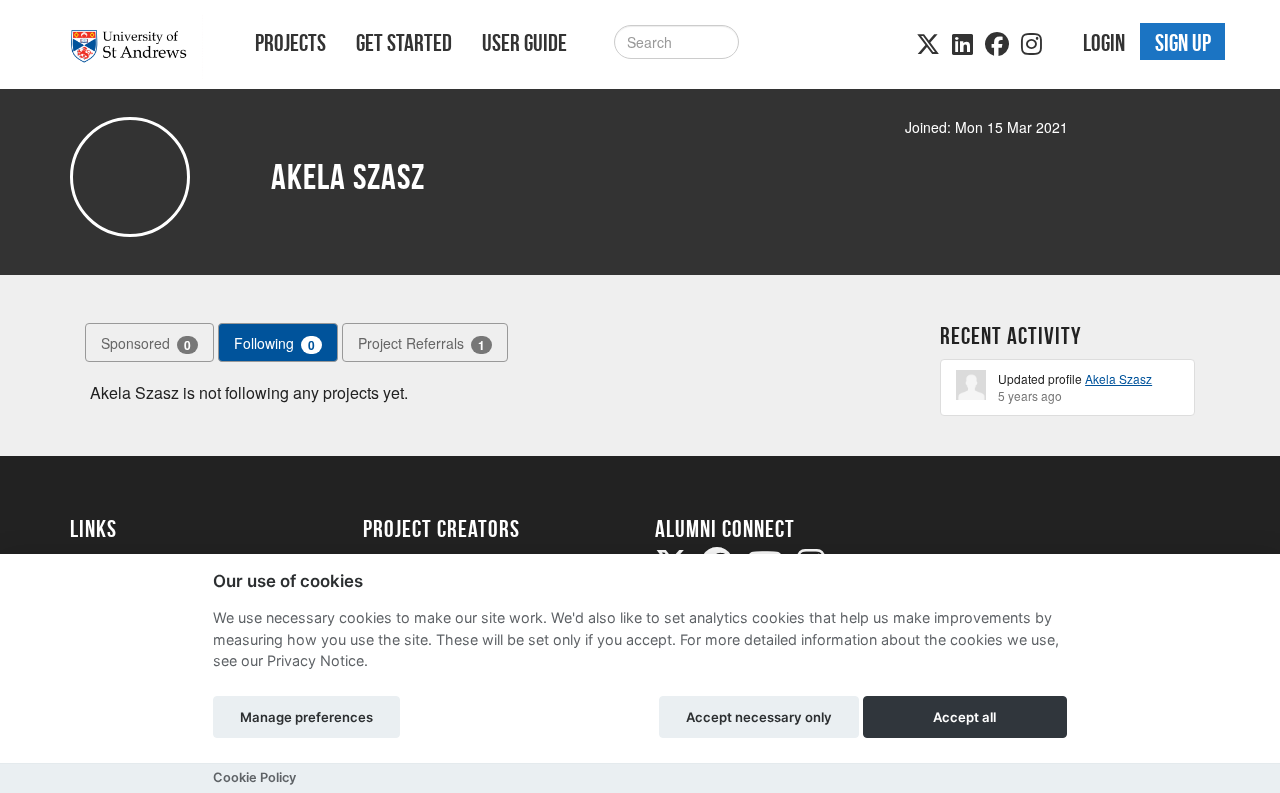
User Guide (524, 43)
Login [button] (1104, 43)
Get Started (404, 43)
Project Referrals (421, 343)
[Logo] (136, 46)
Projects (290, 43)
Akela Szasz (1118, 378)
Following (274, 343)
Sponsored (146, 343)
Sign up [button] (1183, 43)
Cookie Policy (254, 777)
